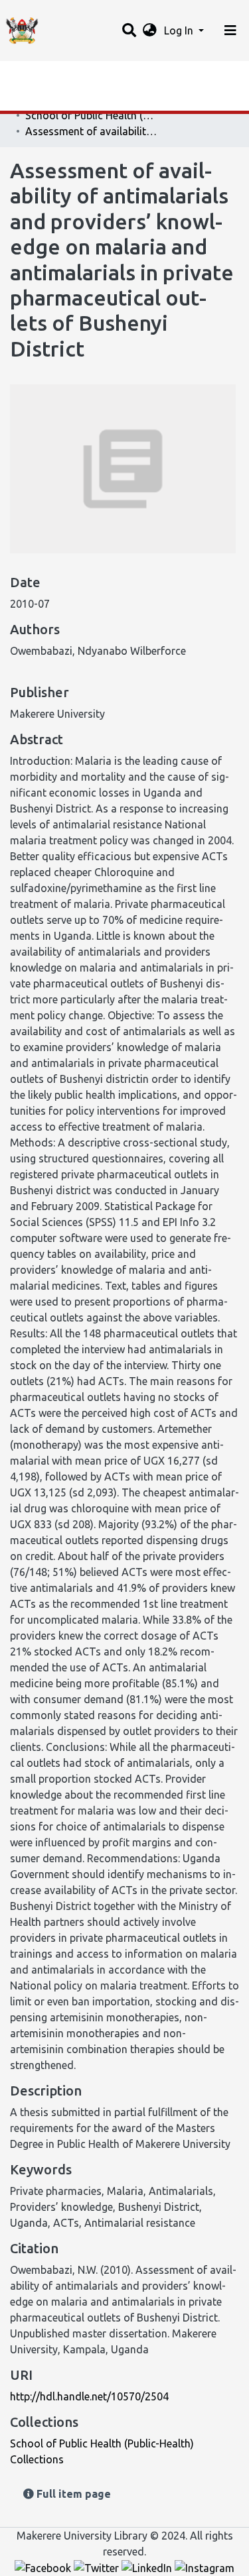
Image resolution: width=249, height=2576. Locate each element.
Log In (180, 30)
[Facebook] (44, 2567)
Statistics (33, 75)
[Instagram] (205, 2567)
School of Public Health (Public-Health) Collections (92, 115)
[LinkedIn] (148, 2567)
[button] (150, 30)
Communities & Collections (76, 101)
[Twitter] (98, 2567)
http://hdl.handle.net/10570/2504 (89, 2396)
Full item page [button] (72, 2494)
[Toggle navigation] (230, 30)
